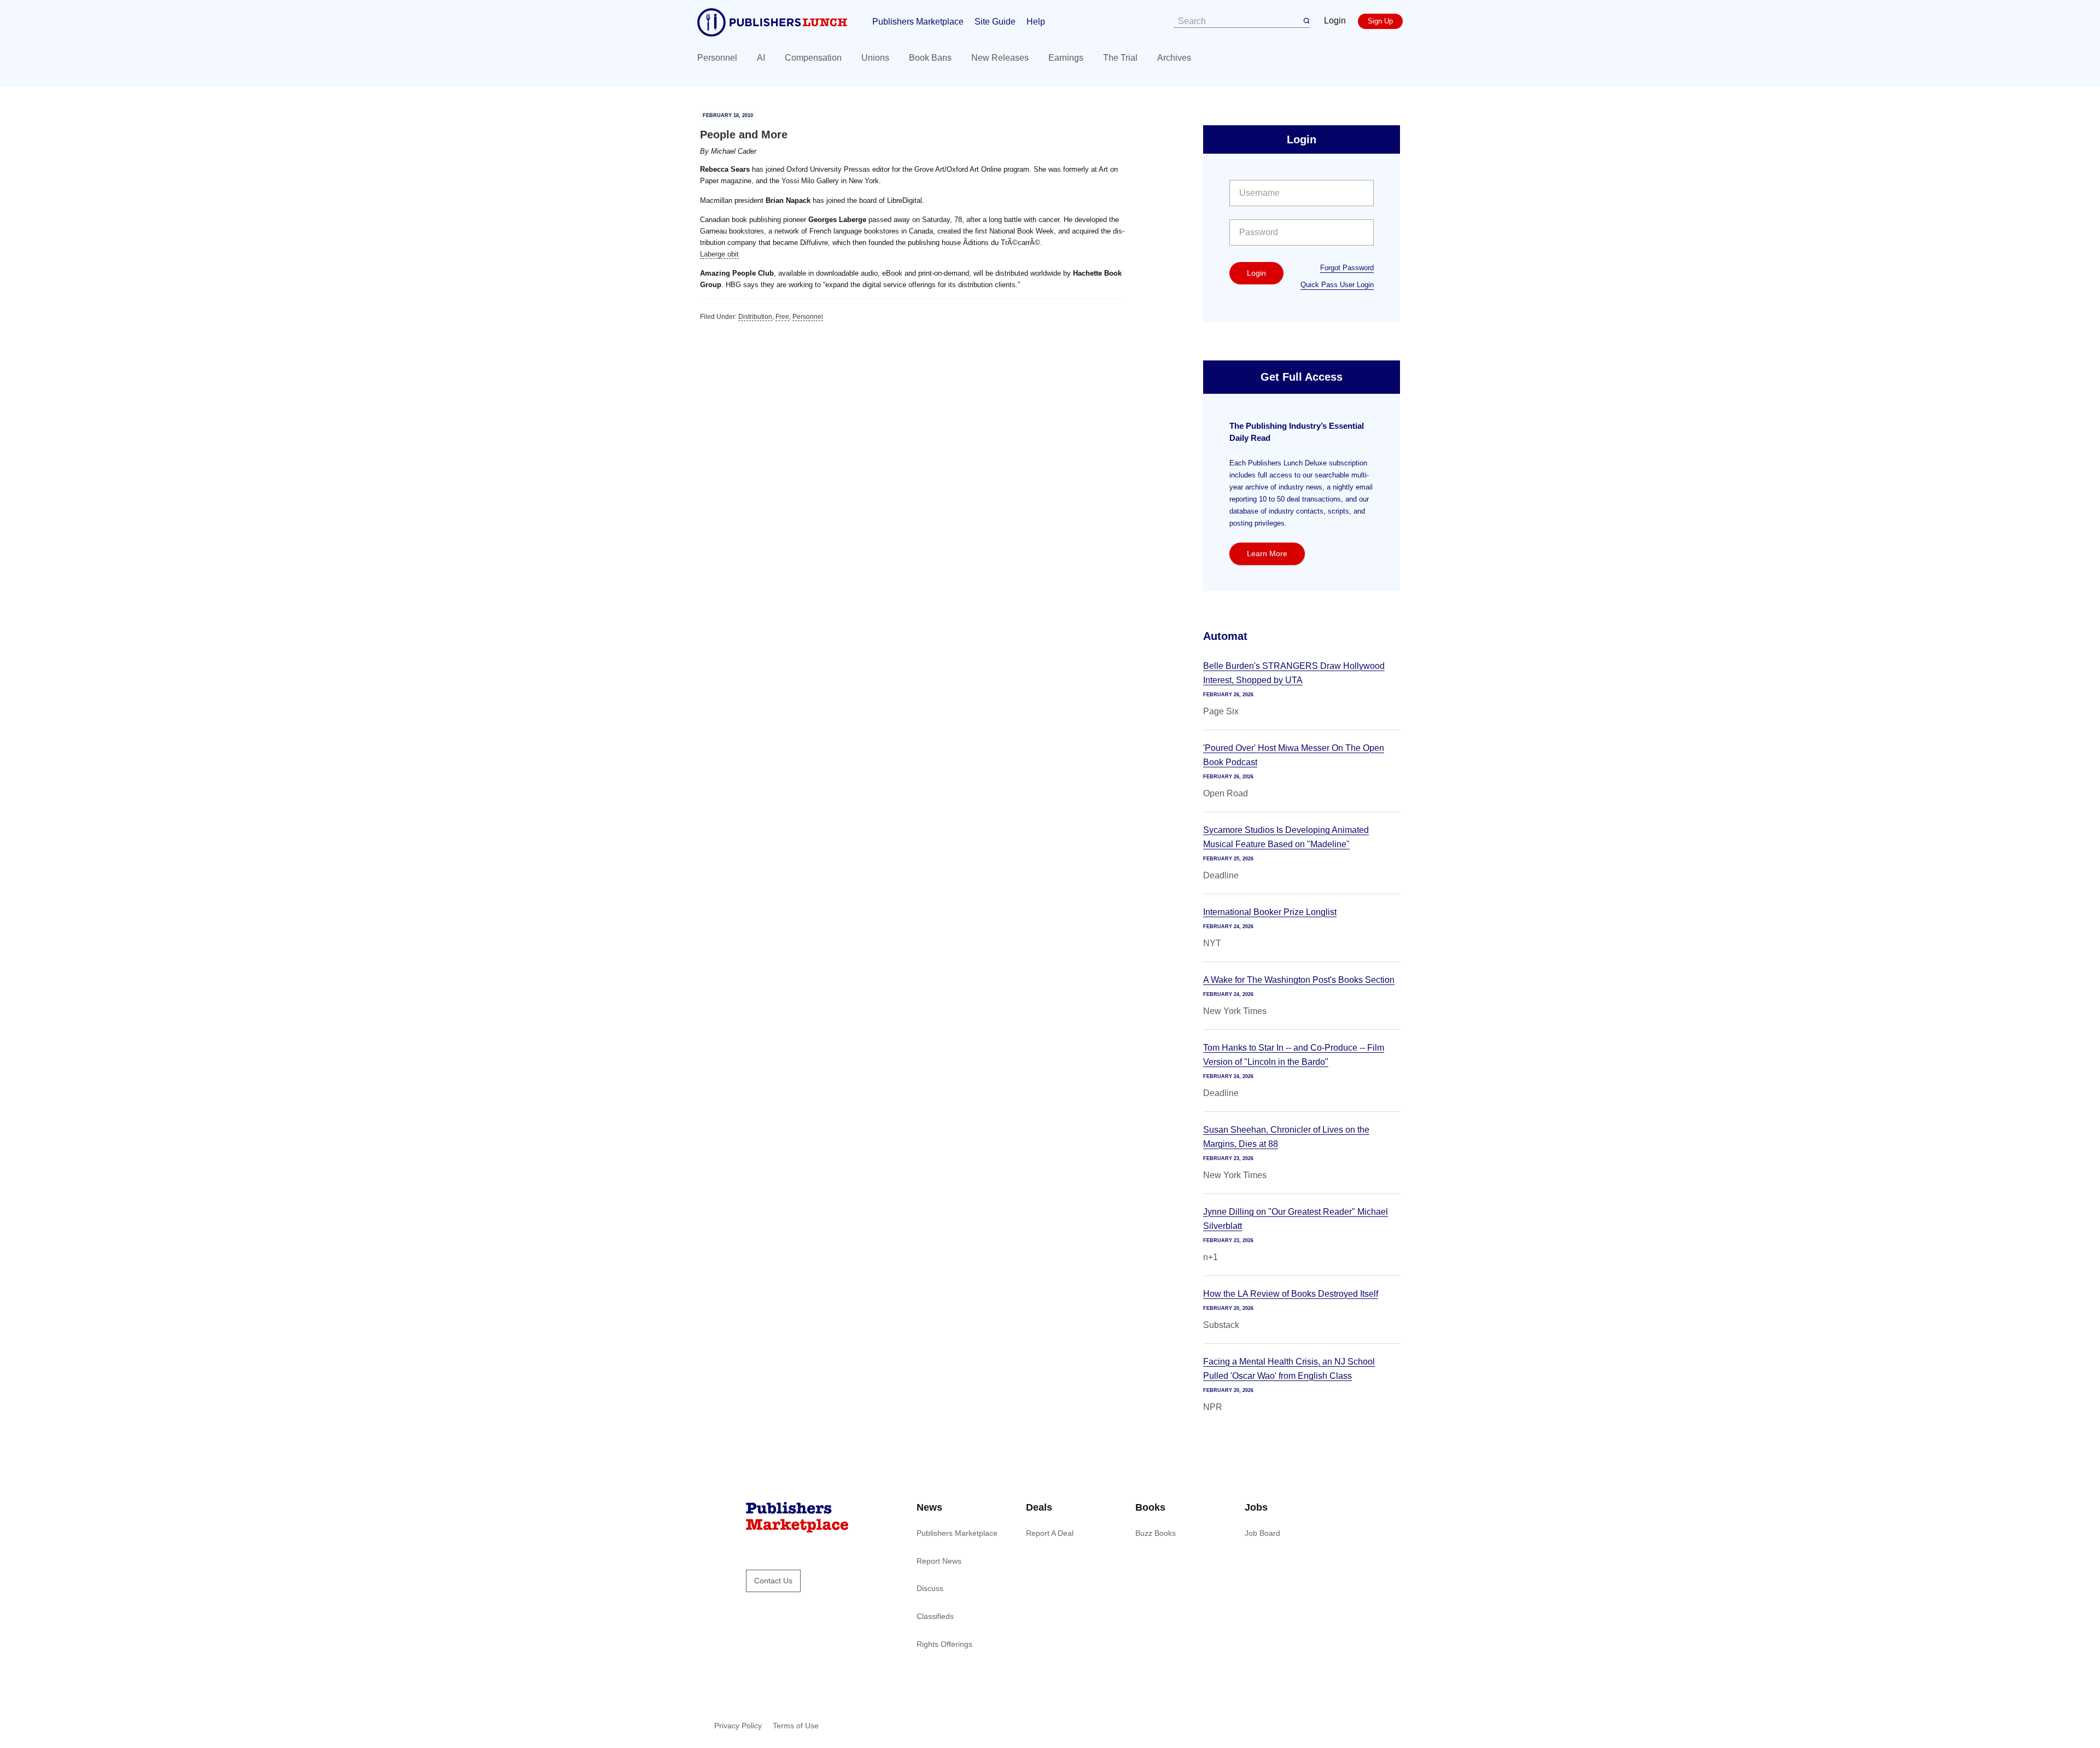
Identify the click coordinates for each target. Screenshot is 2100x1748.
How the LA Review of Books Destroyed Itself (1291, 1294)
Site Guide (995, 22)
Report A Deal (1050, 1533)
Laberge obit (719, 254)
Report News (939, 1561)
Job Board (1262, 1533)
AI (761, 58)
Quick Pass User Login (1337, 285)
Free (782, 317)
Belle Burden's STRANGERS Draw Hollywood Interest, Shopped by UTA (1294, 673)
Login (1335, 21)
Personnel (717, 58)
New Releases (1000, 58)
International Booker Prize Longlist (1270, 912)
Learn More (1267, 553)
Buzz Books (1156, 1533)
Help (1036, 22)
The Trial (1120, 58)
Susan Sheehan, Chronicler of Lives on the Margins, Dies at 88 (1286, 1137)
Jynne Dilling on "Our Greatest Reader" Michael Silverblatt (1296, 1219)
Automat (1225, 636)
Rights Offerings (944, 1644)
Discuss (930, 1588)
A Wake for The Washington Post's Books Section (1299, 980)
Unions (875, 58)
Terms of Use (796, 1726)
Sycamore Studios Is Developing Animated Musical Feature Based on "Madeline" (1286, 837)
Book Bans (930, 58)
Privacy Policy (738, 1726)
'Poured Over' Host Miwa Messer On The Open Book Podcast (1294, 755)
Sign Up (1380, 21)
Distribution (755, 317)
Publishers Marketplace (918, 22)
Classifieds (935, 1616)
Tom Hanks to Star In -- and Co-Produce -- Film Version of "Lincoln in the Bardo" (1294, 1055)
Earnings (1066, 58)
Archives (1174, 58)
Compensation (813, 58)
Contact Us (773, 1581)
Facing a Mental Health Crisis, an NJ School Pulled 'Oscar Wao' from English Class (1289, 1369)
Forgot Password (1347, 268)
